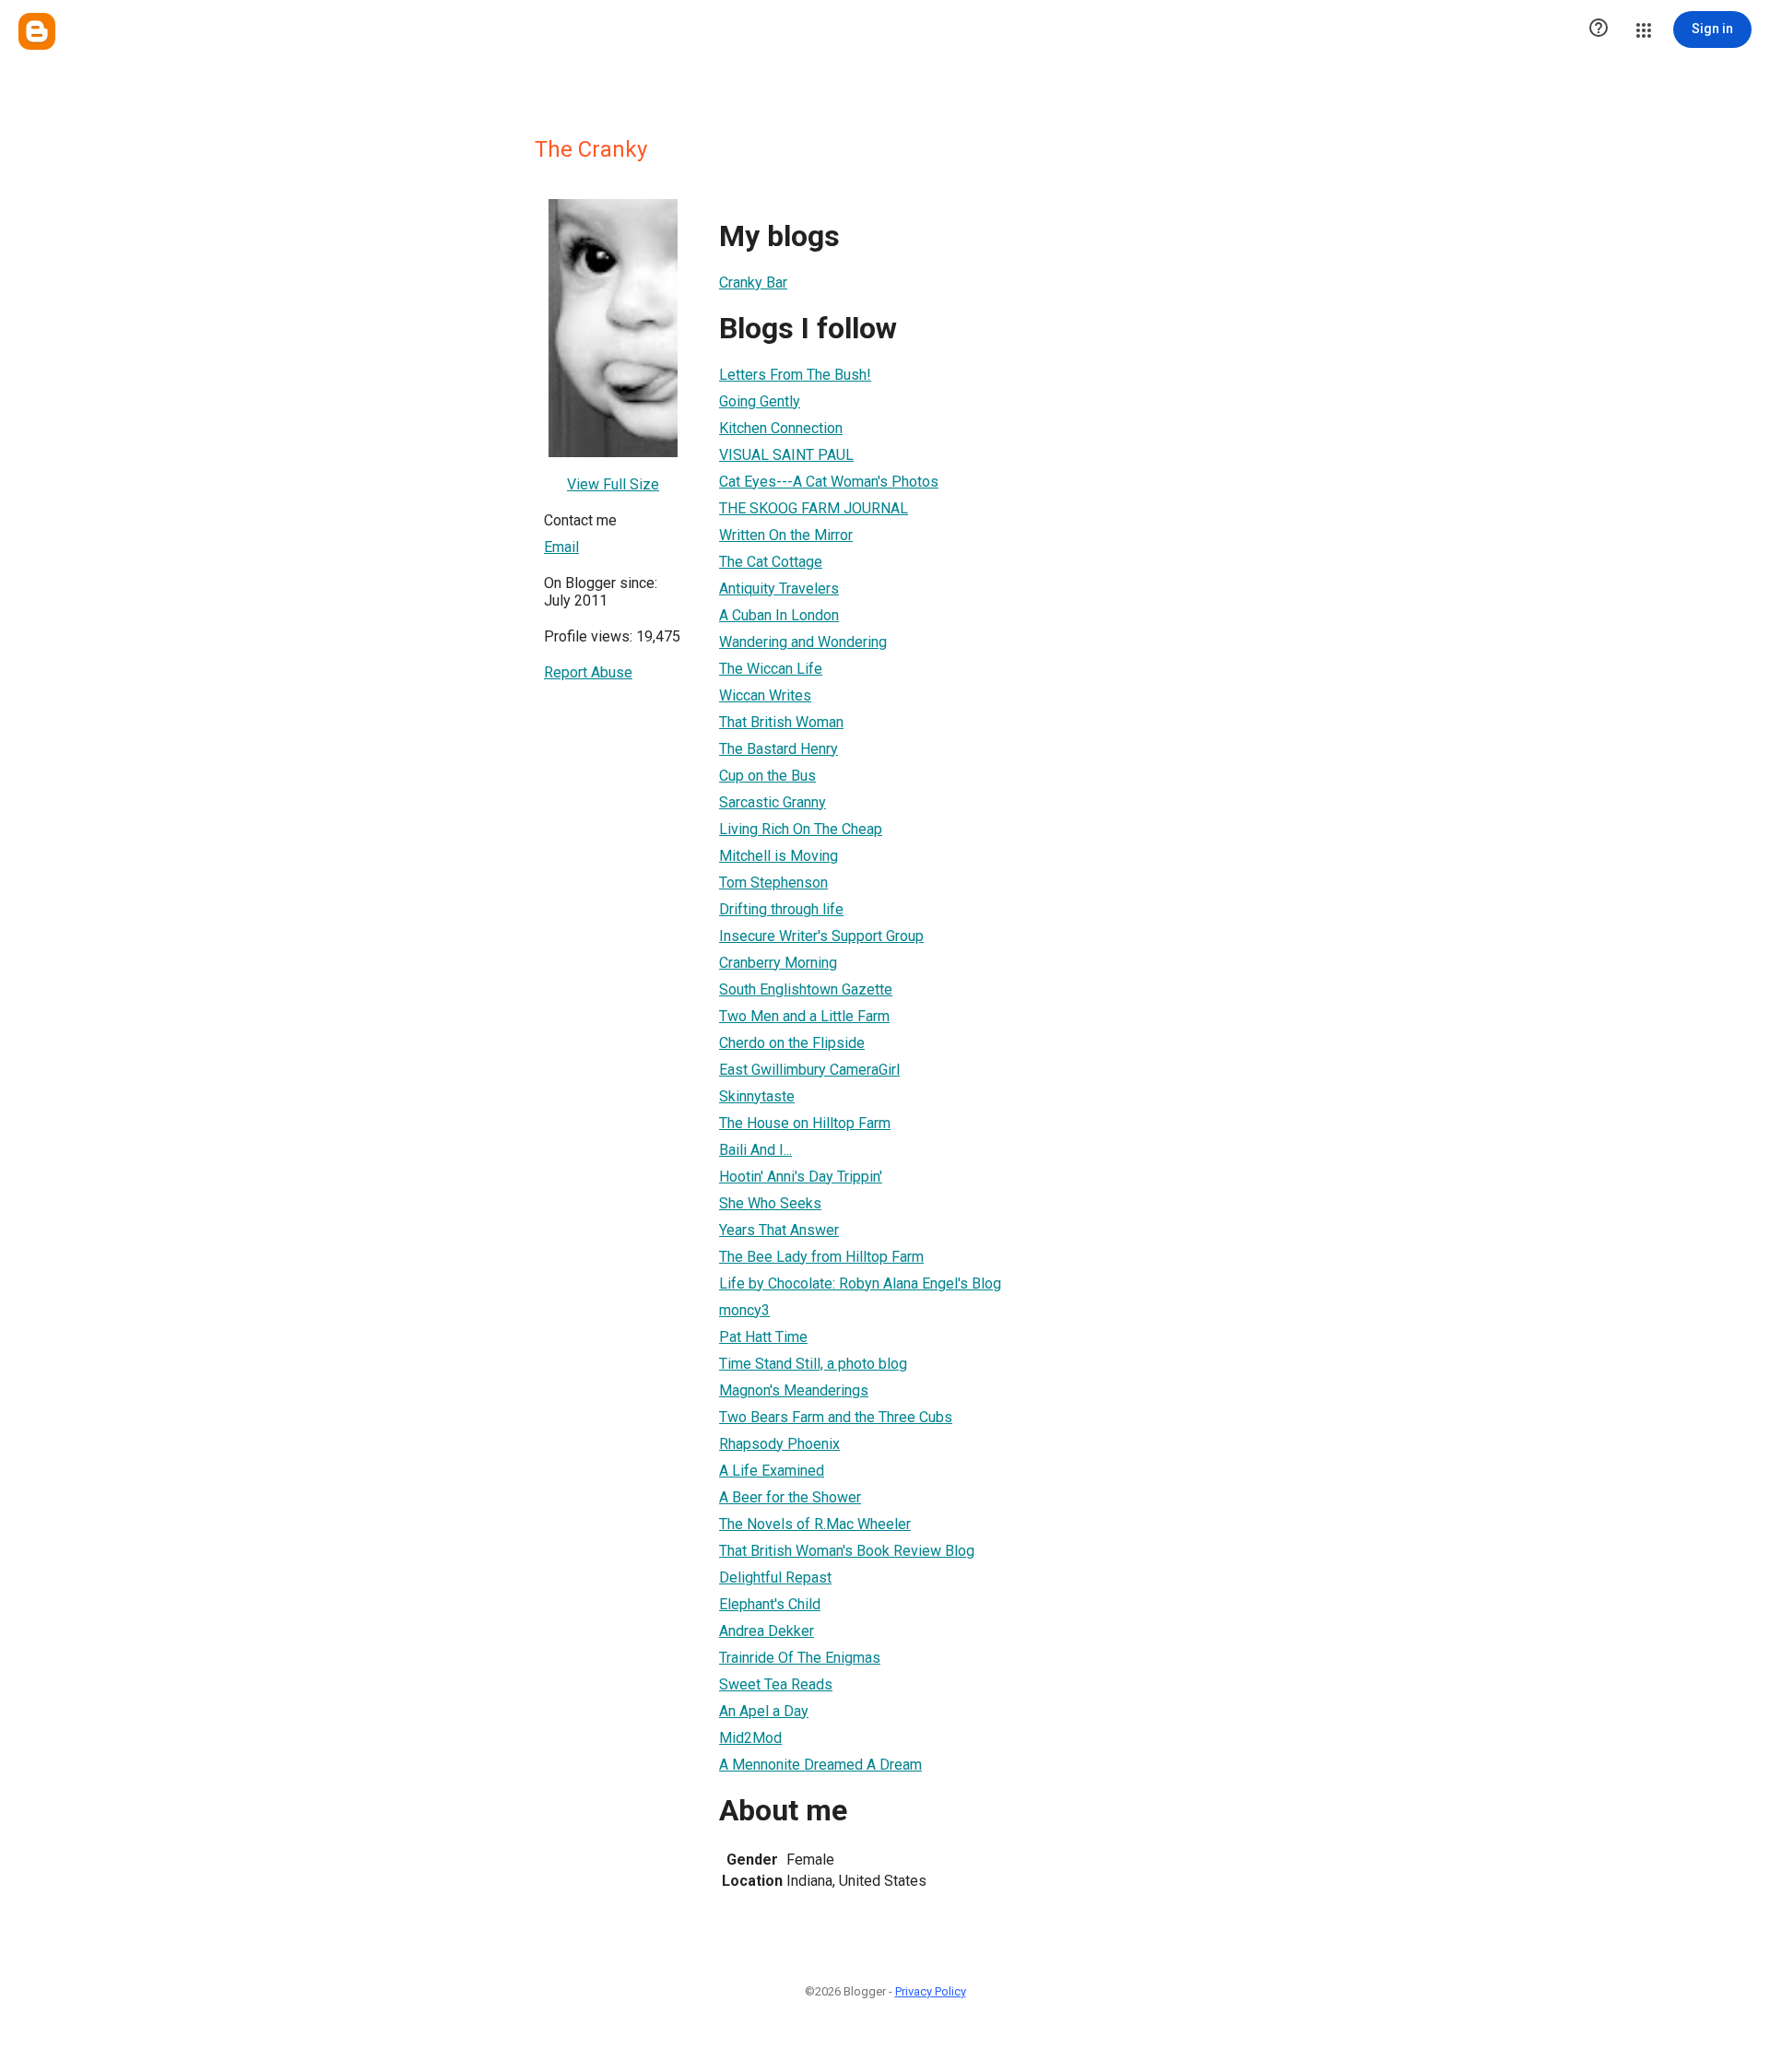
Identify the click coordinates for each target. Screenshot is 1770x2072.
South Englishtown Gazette (806, 989)
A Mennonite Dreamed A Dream (820, 1765)
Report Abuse (588, 672)
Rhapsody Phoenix (779, 1444)
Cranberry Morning (778, 963)
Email (561, 547)
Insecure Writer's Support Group (821, 936)
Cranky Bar (753, 283)
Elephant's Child (770, 1604)
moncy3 (744, 1310)
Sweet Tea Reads (776, 1684)
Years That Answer (779, 1230)
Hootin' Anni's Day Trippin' (801, 1177)
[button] (1599, 29)
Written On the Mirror (786, 535)
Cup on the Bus (767, 776)
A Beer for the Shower (790, 1497)
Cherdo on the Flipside (792, 1043)
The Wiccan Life (771, 669)
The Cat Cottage (771, 562)
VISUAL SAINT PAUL (786, 455)
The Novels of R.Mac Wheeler (815, 1524)
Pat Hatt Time (763, 1337)
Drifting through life (781, 909)
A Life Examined (772, 1471)
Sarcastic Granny (773, 802)
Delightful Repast (775, 1578)
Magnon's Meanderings (794, 1390)
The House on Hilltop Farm (805, 1123)
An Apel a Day (764, 1711)
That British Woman (781, 722)
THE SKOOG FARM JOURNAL (814, 508)
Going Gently (760, 401)
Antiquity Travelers (779, 589)
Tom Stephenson (773, 883)
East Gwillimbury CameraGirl (809, 1070)
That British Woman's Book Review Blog (847, 1551)
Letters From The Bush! (795, 375)
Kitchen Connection (781, 428)
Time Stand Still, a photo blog (813, 1364)
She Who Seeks (770, 1203)
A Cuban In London (779, 615)
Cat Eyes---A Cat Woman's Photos (829, 482)
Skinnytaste (757, 1096)
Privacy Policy (931, 1991)
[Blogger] (37, 31)
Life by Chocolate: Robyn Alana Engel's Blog (860, 1283)
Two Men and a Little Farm (804, 1016)
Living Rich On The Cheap (801, 829)
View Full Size (613, 484)
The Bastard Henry (779, 749)
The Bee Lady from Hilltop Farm (821, 1257)
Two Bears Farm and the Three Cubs (836, 1417)
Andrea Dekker (767, 1631)
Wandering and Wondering (803, 642)
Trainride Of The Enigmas (800, 1658)
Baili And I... (755, 1150)
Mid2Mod (750, 1738)
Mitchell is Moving (779, 856)
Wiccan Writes (765, 695)
